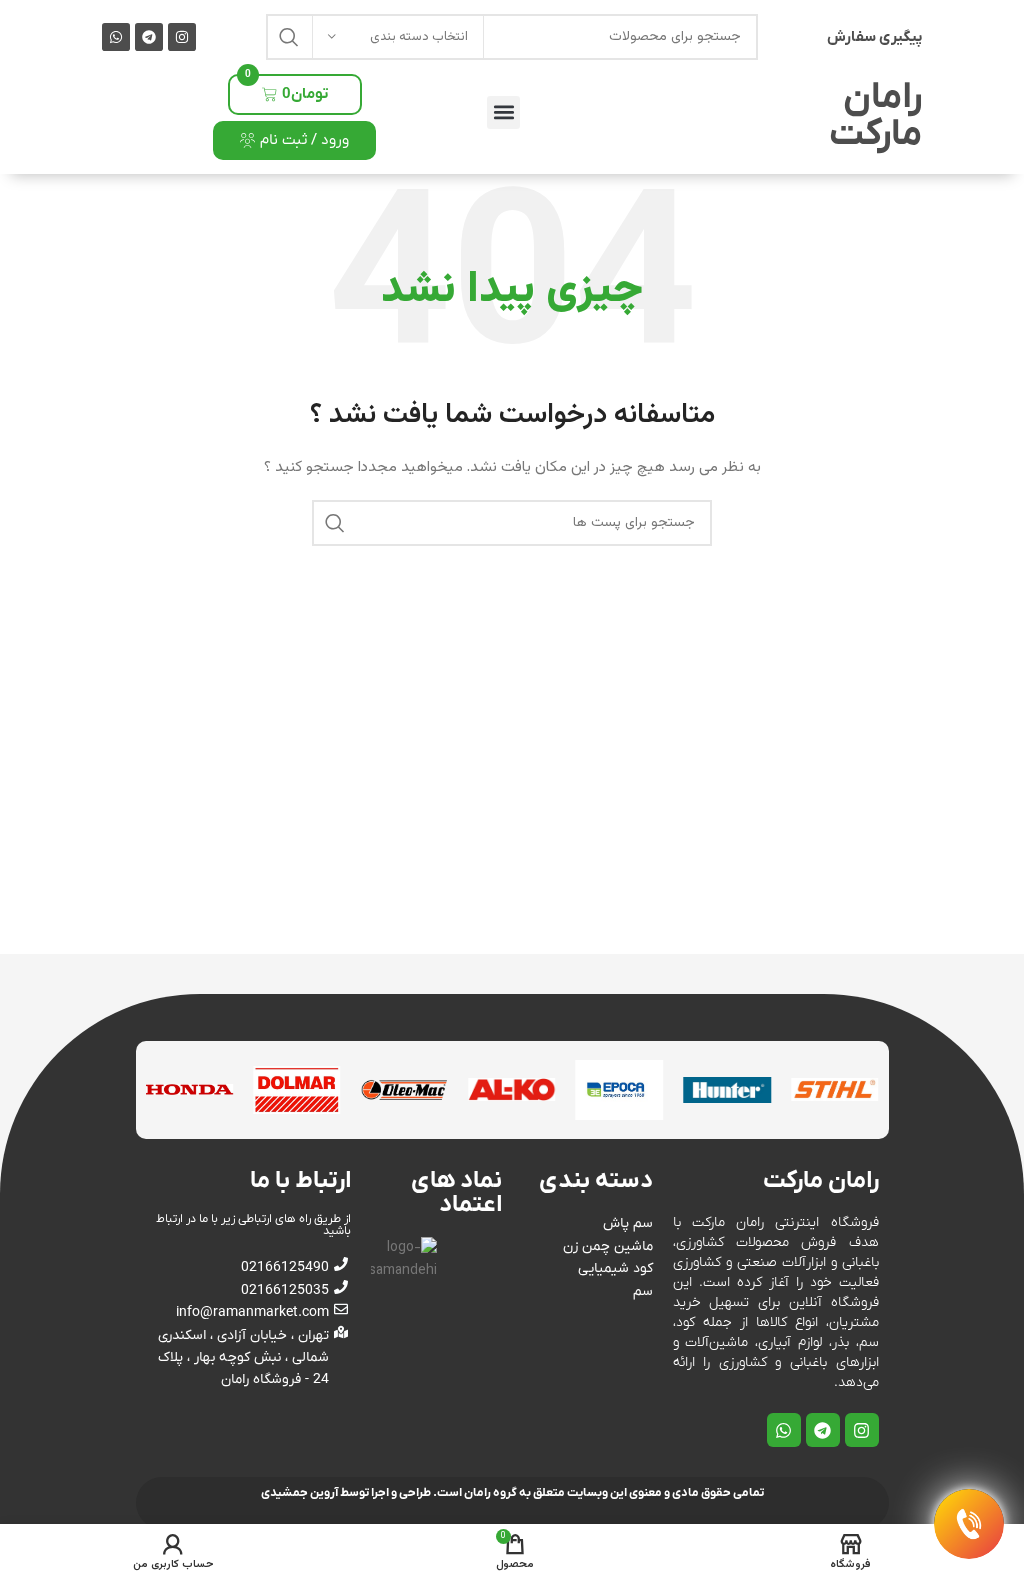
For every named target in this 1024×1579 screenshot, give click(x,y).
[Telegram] (149, 37)
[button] (503, 112)
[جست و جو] (289, 37)
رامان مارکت (875, 116)
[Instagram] (182, 37)
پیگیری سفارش (874, 37)
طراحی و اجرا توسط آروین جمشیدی (346, 1493)
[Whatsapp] (116, 37)
